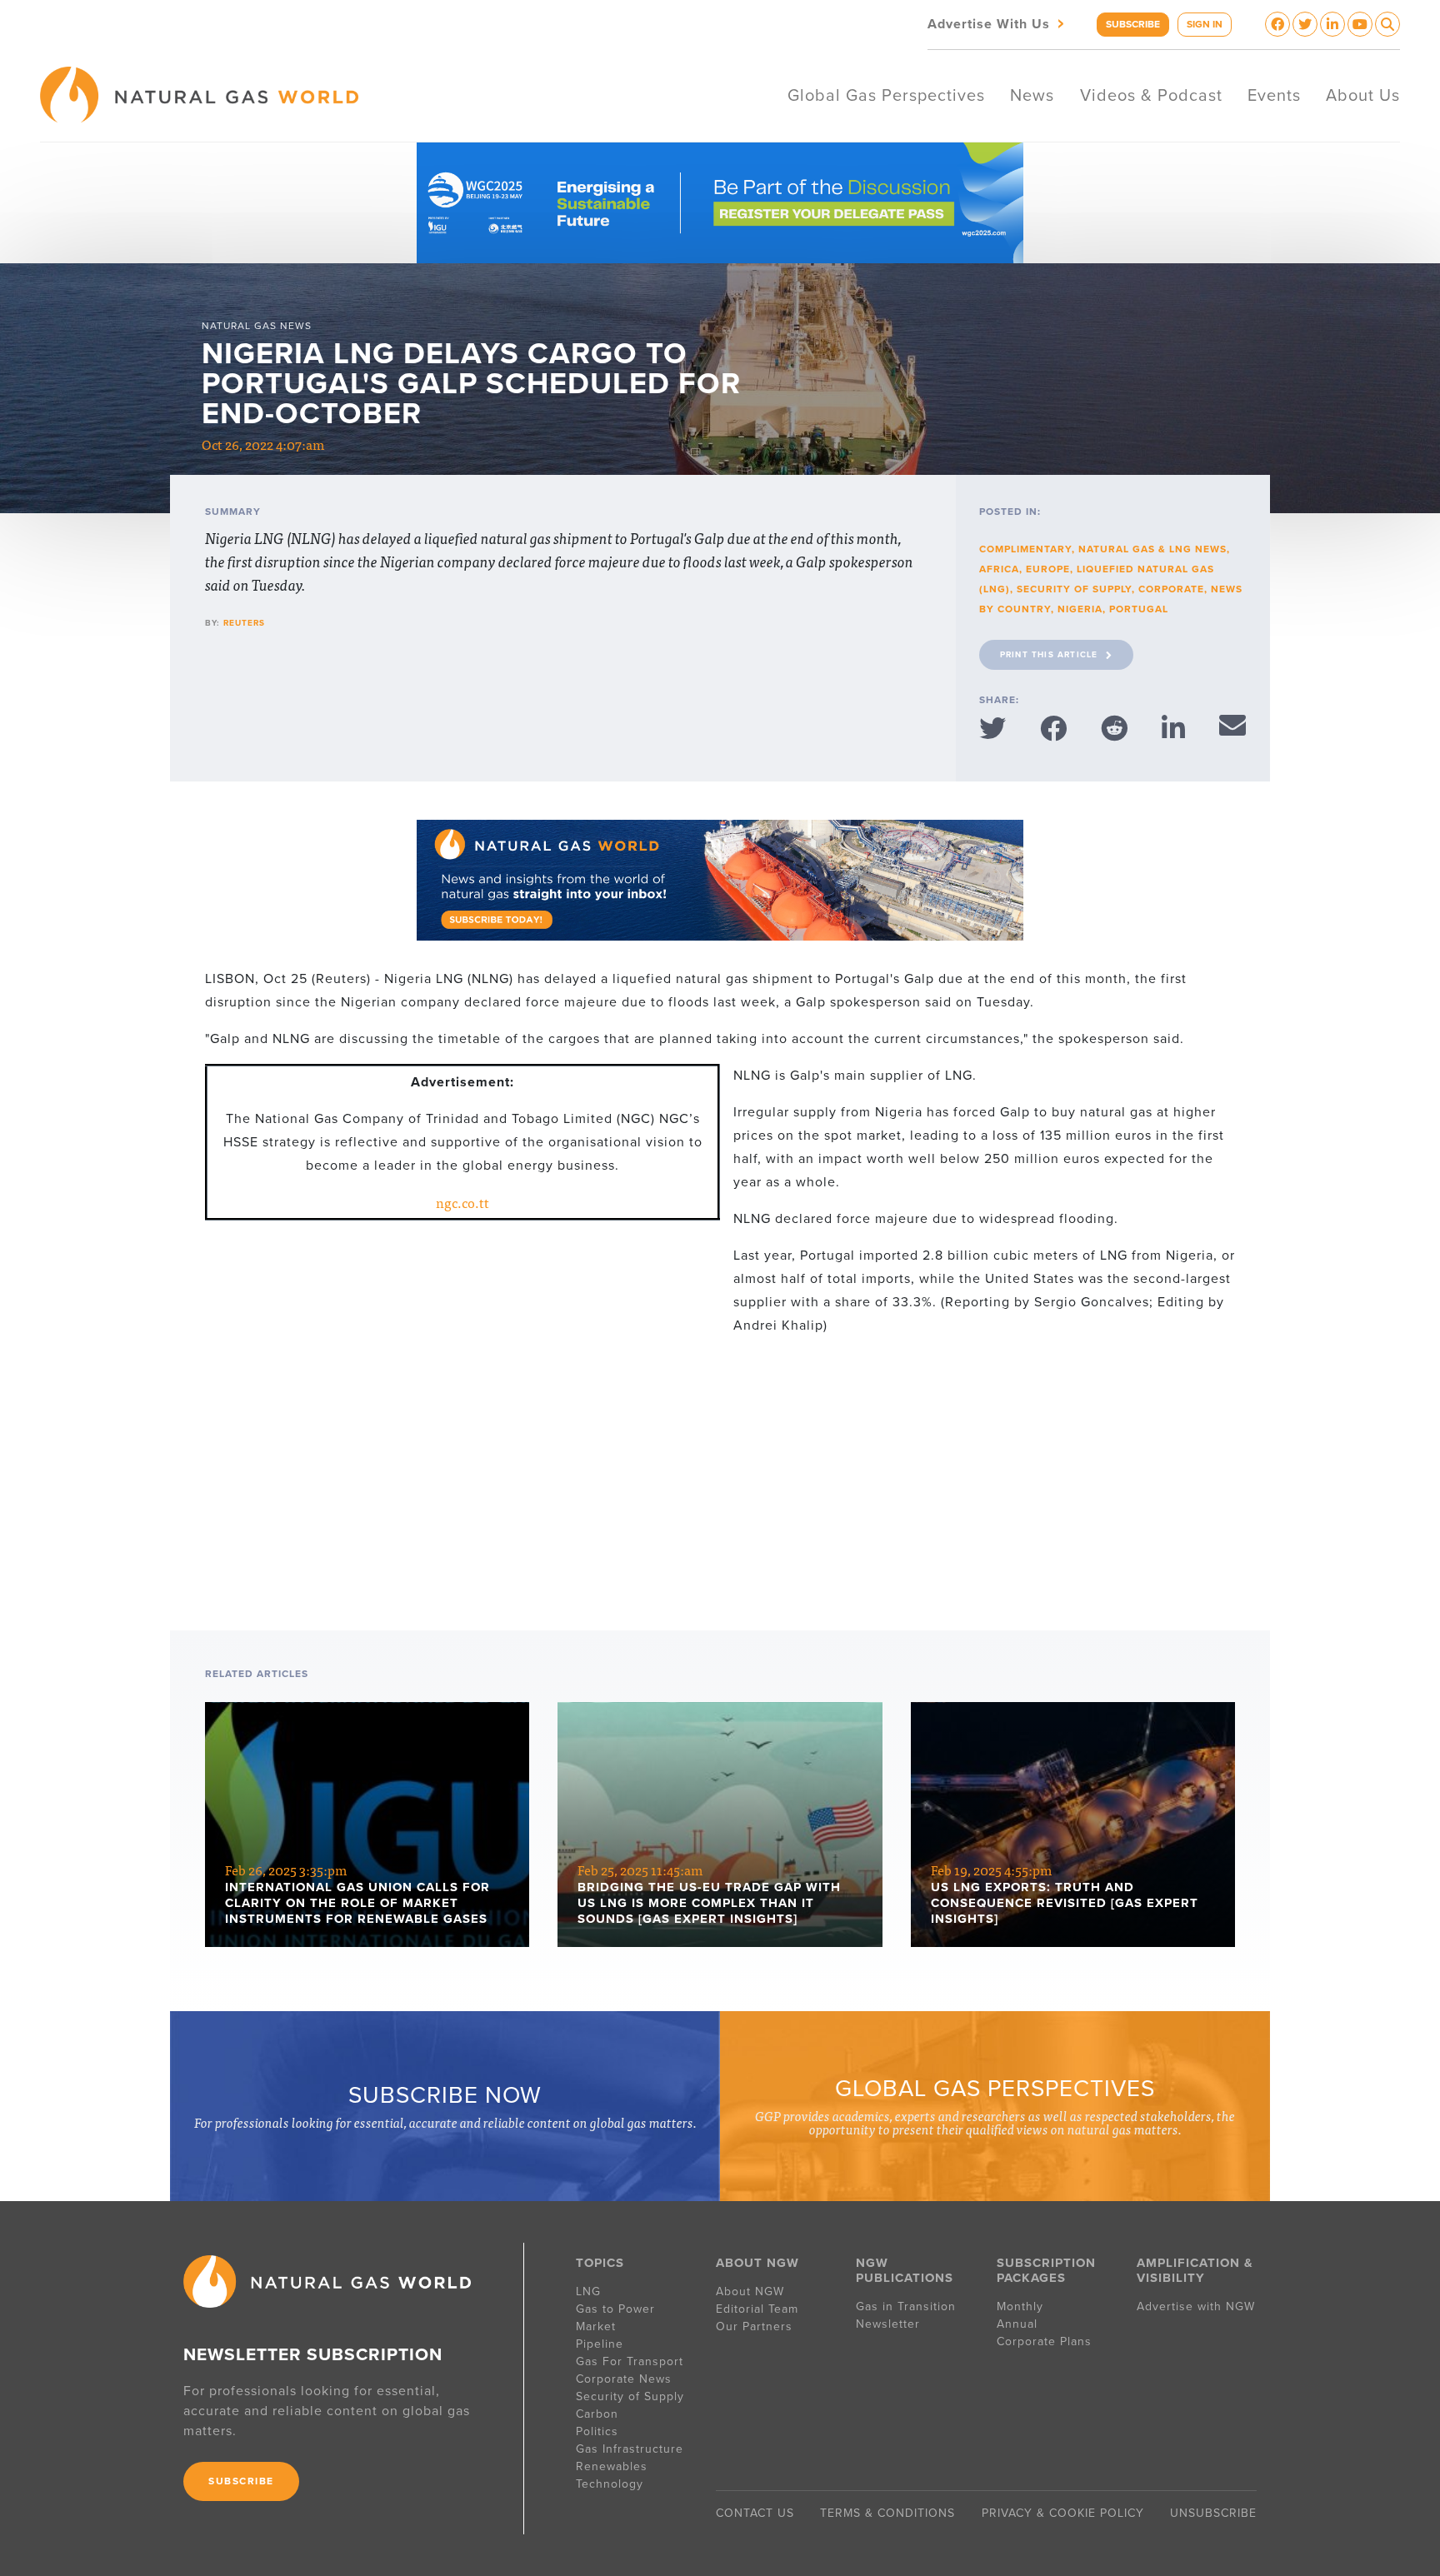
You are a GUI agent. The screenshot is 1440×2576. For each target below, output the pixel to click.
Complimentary (1025, 549)
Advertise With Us (997, 23)
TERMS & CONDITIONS (887, 2513)
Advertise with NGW (1196, 2306)
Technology (610, 2484)
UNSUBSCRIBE (1213, 2513)
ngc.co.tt (462, 1202)
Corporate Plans (1044, 2341)
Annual (1017, 2324)
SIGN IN (1205, 24)
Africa (999, 569)
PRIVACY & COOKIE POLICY (1063, 2513)
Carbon (597, 2414)
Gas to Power (615, 2309)
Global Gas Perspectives (886, 96)
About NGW (750, 2291)
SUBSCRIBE (1133, 24)
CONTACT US (755, 2513)
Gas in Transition (906, 2306)
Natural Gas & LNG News (1152, 549)
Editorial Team (757, 2309)
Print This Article (1049, 655)
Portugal (1139, 609)
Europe (1048, 569)
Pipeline (602, 2344)
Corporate (1171, 589)
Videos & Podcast (1151, 96)
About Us (1363, 96)
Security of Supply (1074, 589)
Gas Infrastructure (630, 2449)
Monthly (1020, 2306)
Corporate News (624, 2379)
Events (1274, 96)
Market (596, 2326)
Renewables (612, 2466)
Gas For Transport (630, 2361)
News (1032, 96)
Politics (597, 2431)
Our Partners (754, 2326)
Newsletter (888, 2324)
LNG (588, 2291)
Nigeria (1080, 609)
